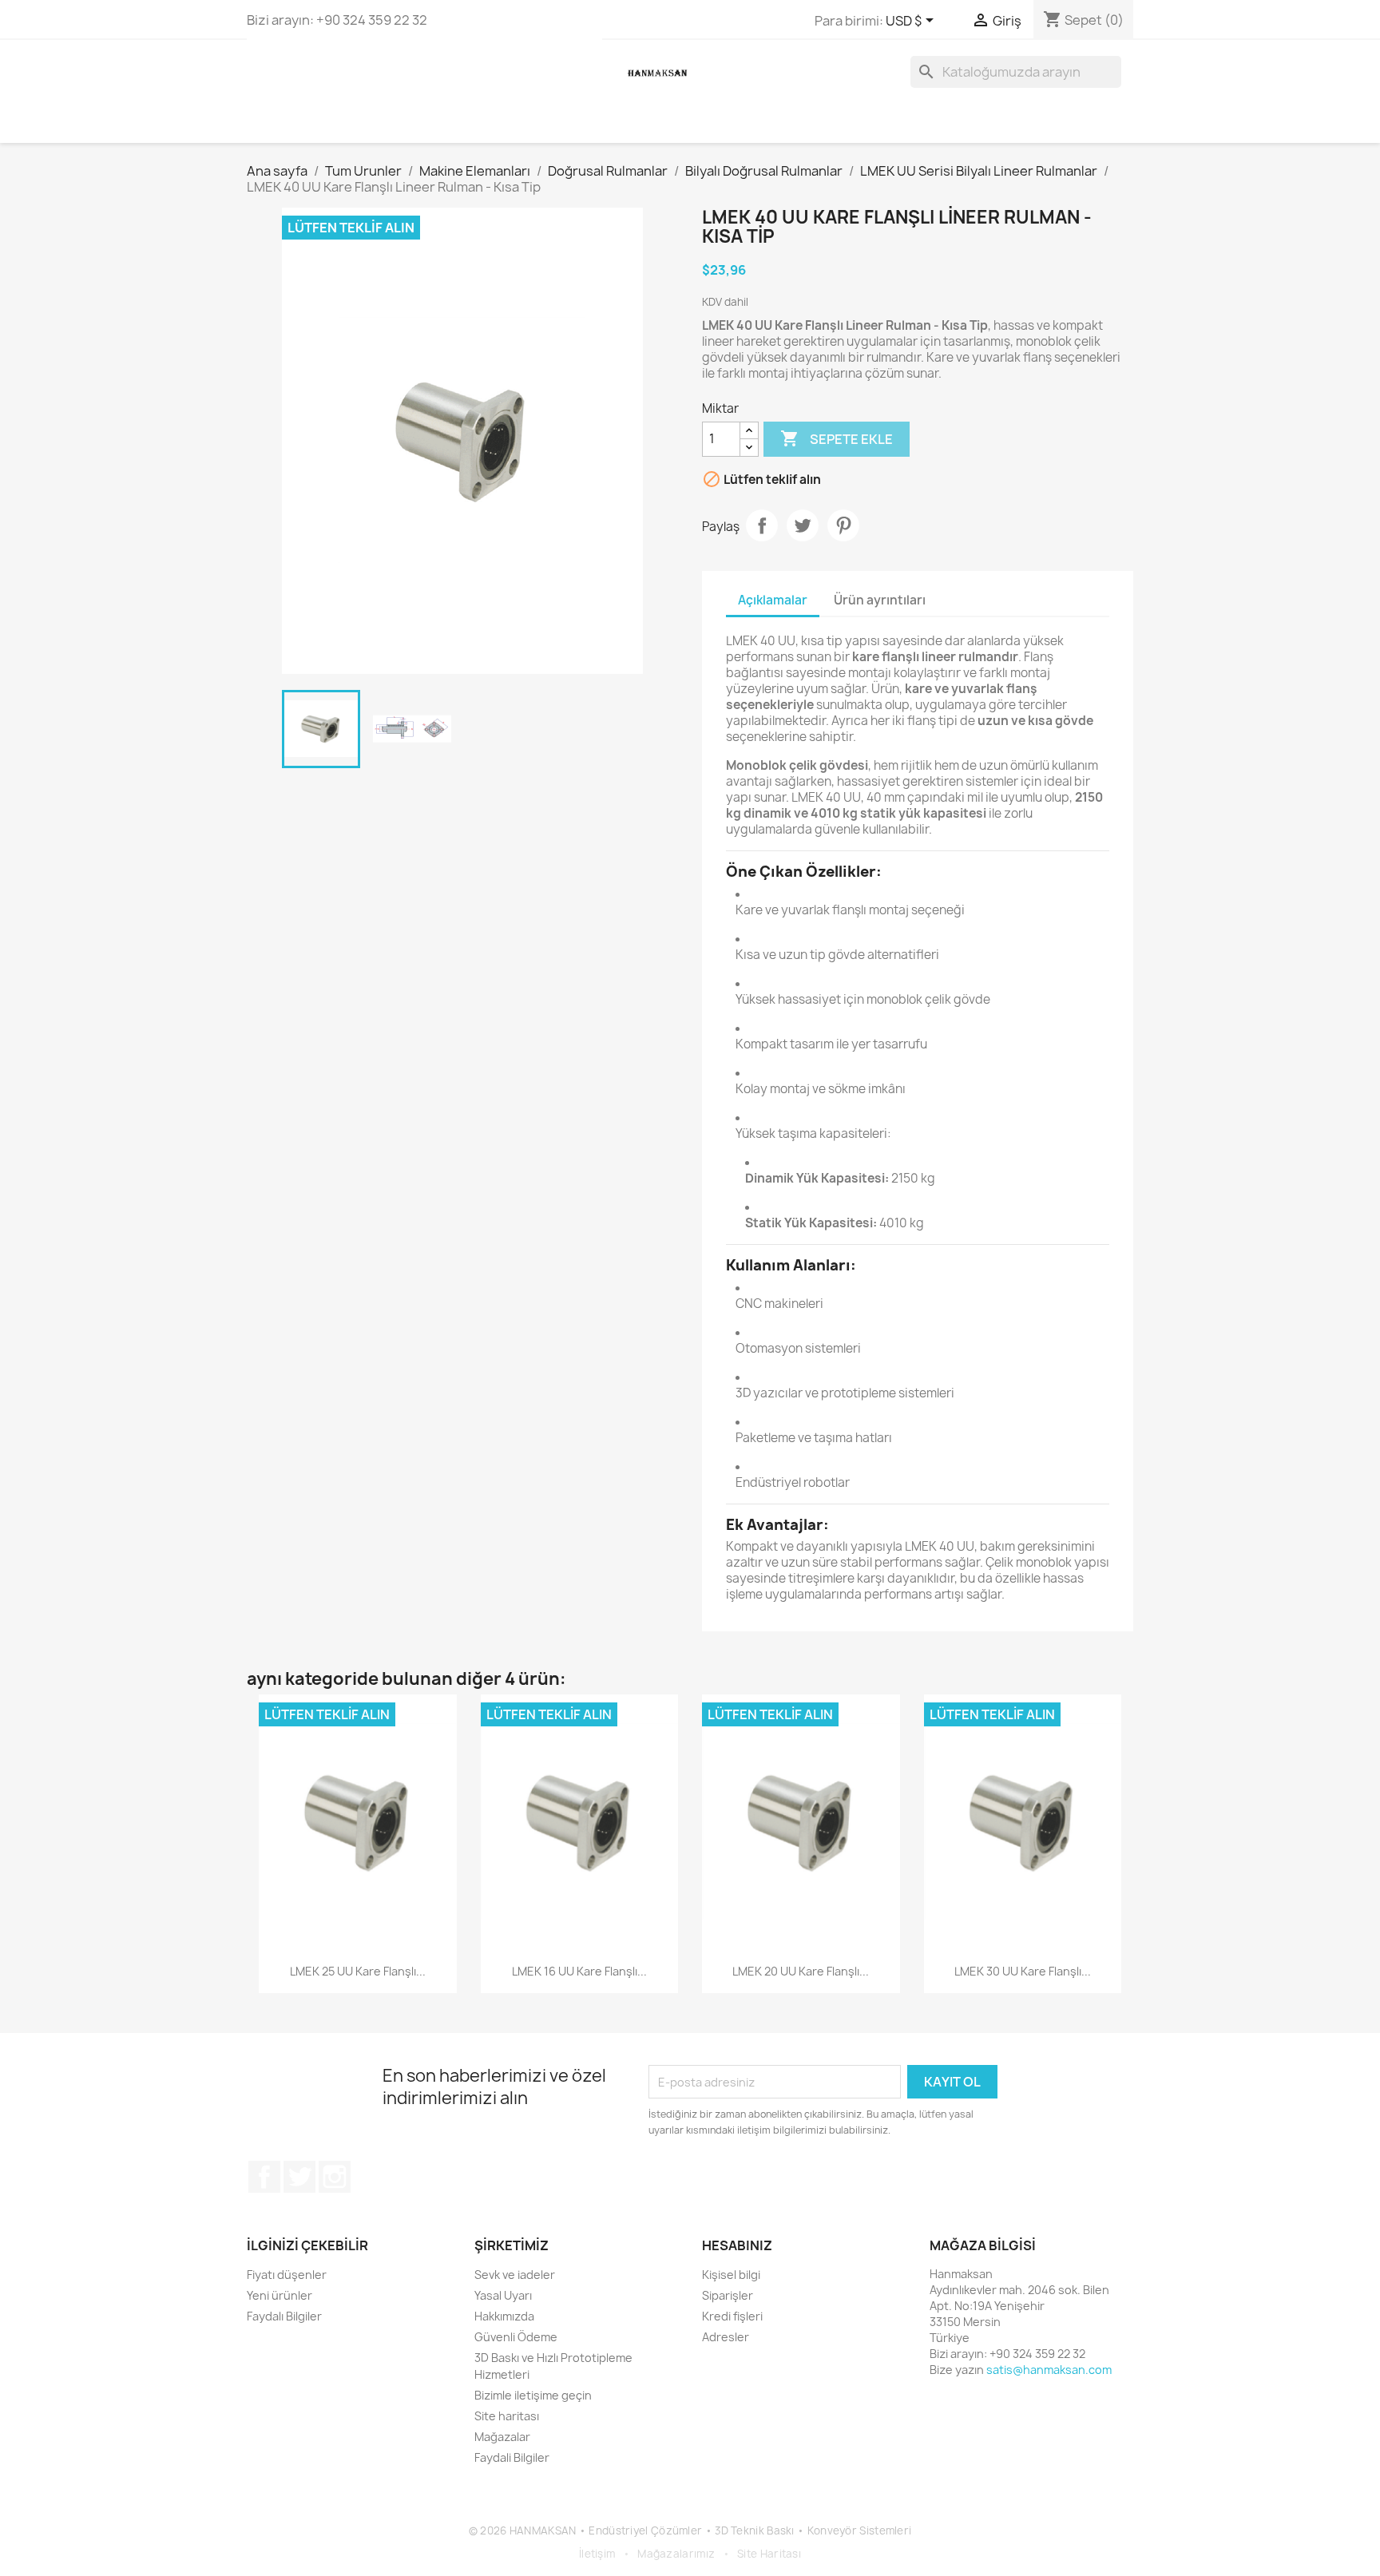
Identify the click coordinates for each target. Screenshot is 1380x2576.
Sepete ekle (837, 438)
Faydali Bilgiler (512, 2457)
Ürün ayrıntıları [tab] (880, 600)
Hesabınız (737, 2245)
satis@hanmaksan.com (1049, 2370)
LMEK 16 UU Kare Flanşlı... (579, 1971)
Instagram (335, 2177)
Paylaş (762, 525)
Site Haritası (769, 2554)
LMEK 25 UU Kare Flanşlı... (358, 1971)
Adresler (726, 2337)
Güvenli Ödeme (516, 2337)
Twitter (299, 2177)
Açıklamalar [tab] (773, 600)
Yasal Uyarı (503, 2295)
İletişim (597, 2554)
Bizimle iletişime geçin (533, 2395)
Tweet (803, 525)
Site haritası (507, 2416)
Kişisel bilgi (731, 2275)
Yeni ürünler (280, 2295)
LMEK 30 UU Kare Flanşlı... (1023, 1971)
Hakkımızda (504, 2316)
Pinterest (843, 525)
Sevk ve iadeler (515, 2275)
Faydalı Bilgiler (284, 2316)
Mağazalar (502, 2437)
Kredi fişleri (732, 2316)
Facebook (264, 2177)
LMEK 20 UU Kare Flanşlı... (801, 1971)
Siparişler (728, 2295)
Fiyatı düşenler (287, 2275)
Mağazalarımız (676, 2554)
